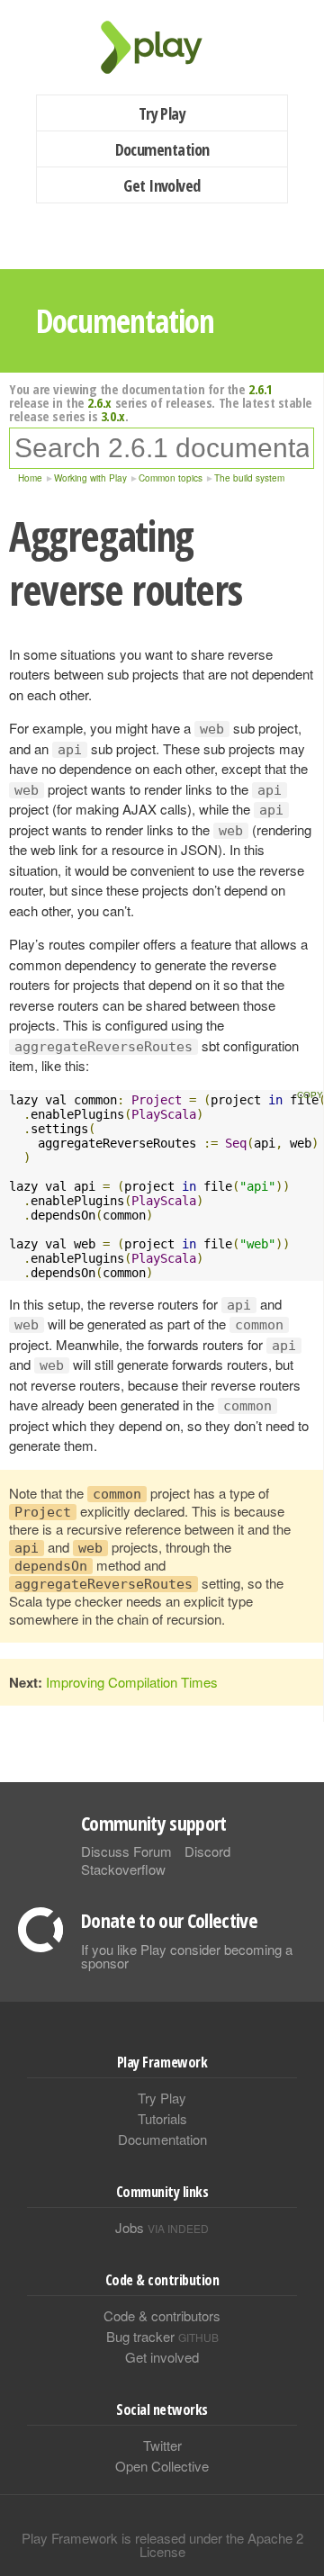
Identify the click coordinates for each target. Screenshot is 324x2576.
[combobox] (162, 448)
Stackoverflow (123, 1869)
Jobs (162, 2227)
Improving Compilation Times (132, 1682)
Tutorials (162, 2118)
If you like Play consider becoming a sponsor (187, 1956)
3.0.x (113, 416)
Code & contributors (162, 2315)
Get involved (162, 2357)
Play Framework (162, 47)
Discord (207, 1851)
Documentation (162, 149)
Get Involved (162, 185)
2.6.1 (261, 389)
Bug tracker (162, 2336)
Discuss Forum (126, 1851)
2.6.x (99, 402)
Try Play (162, 113)
